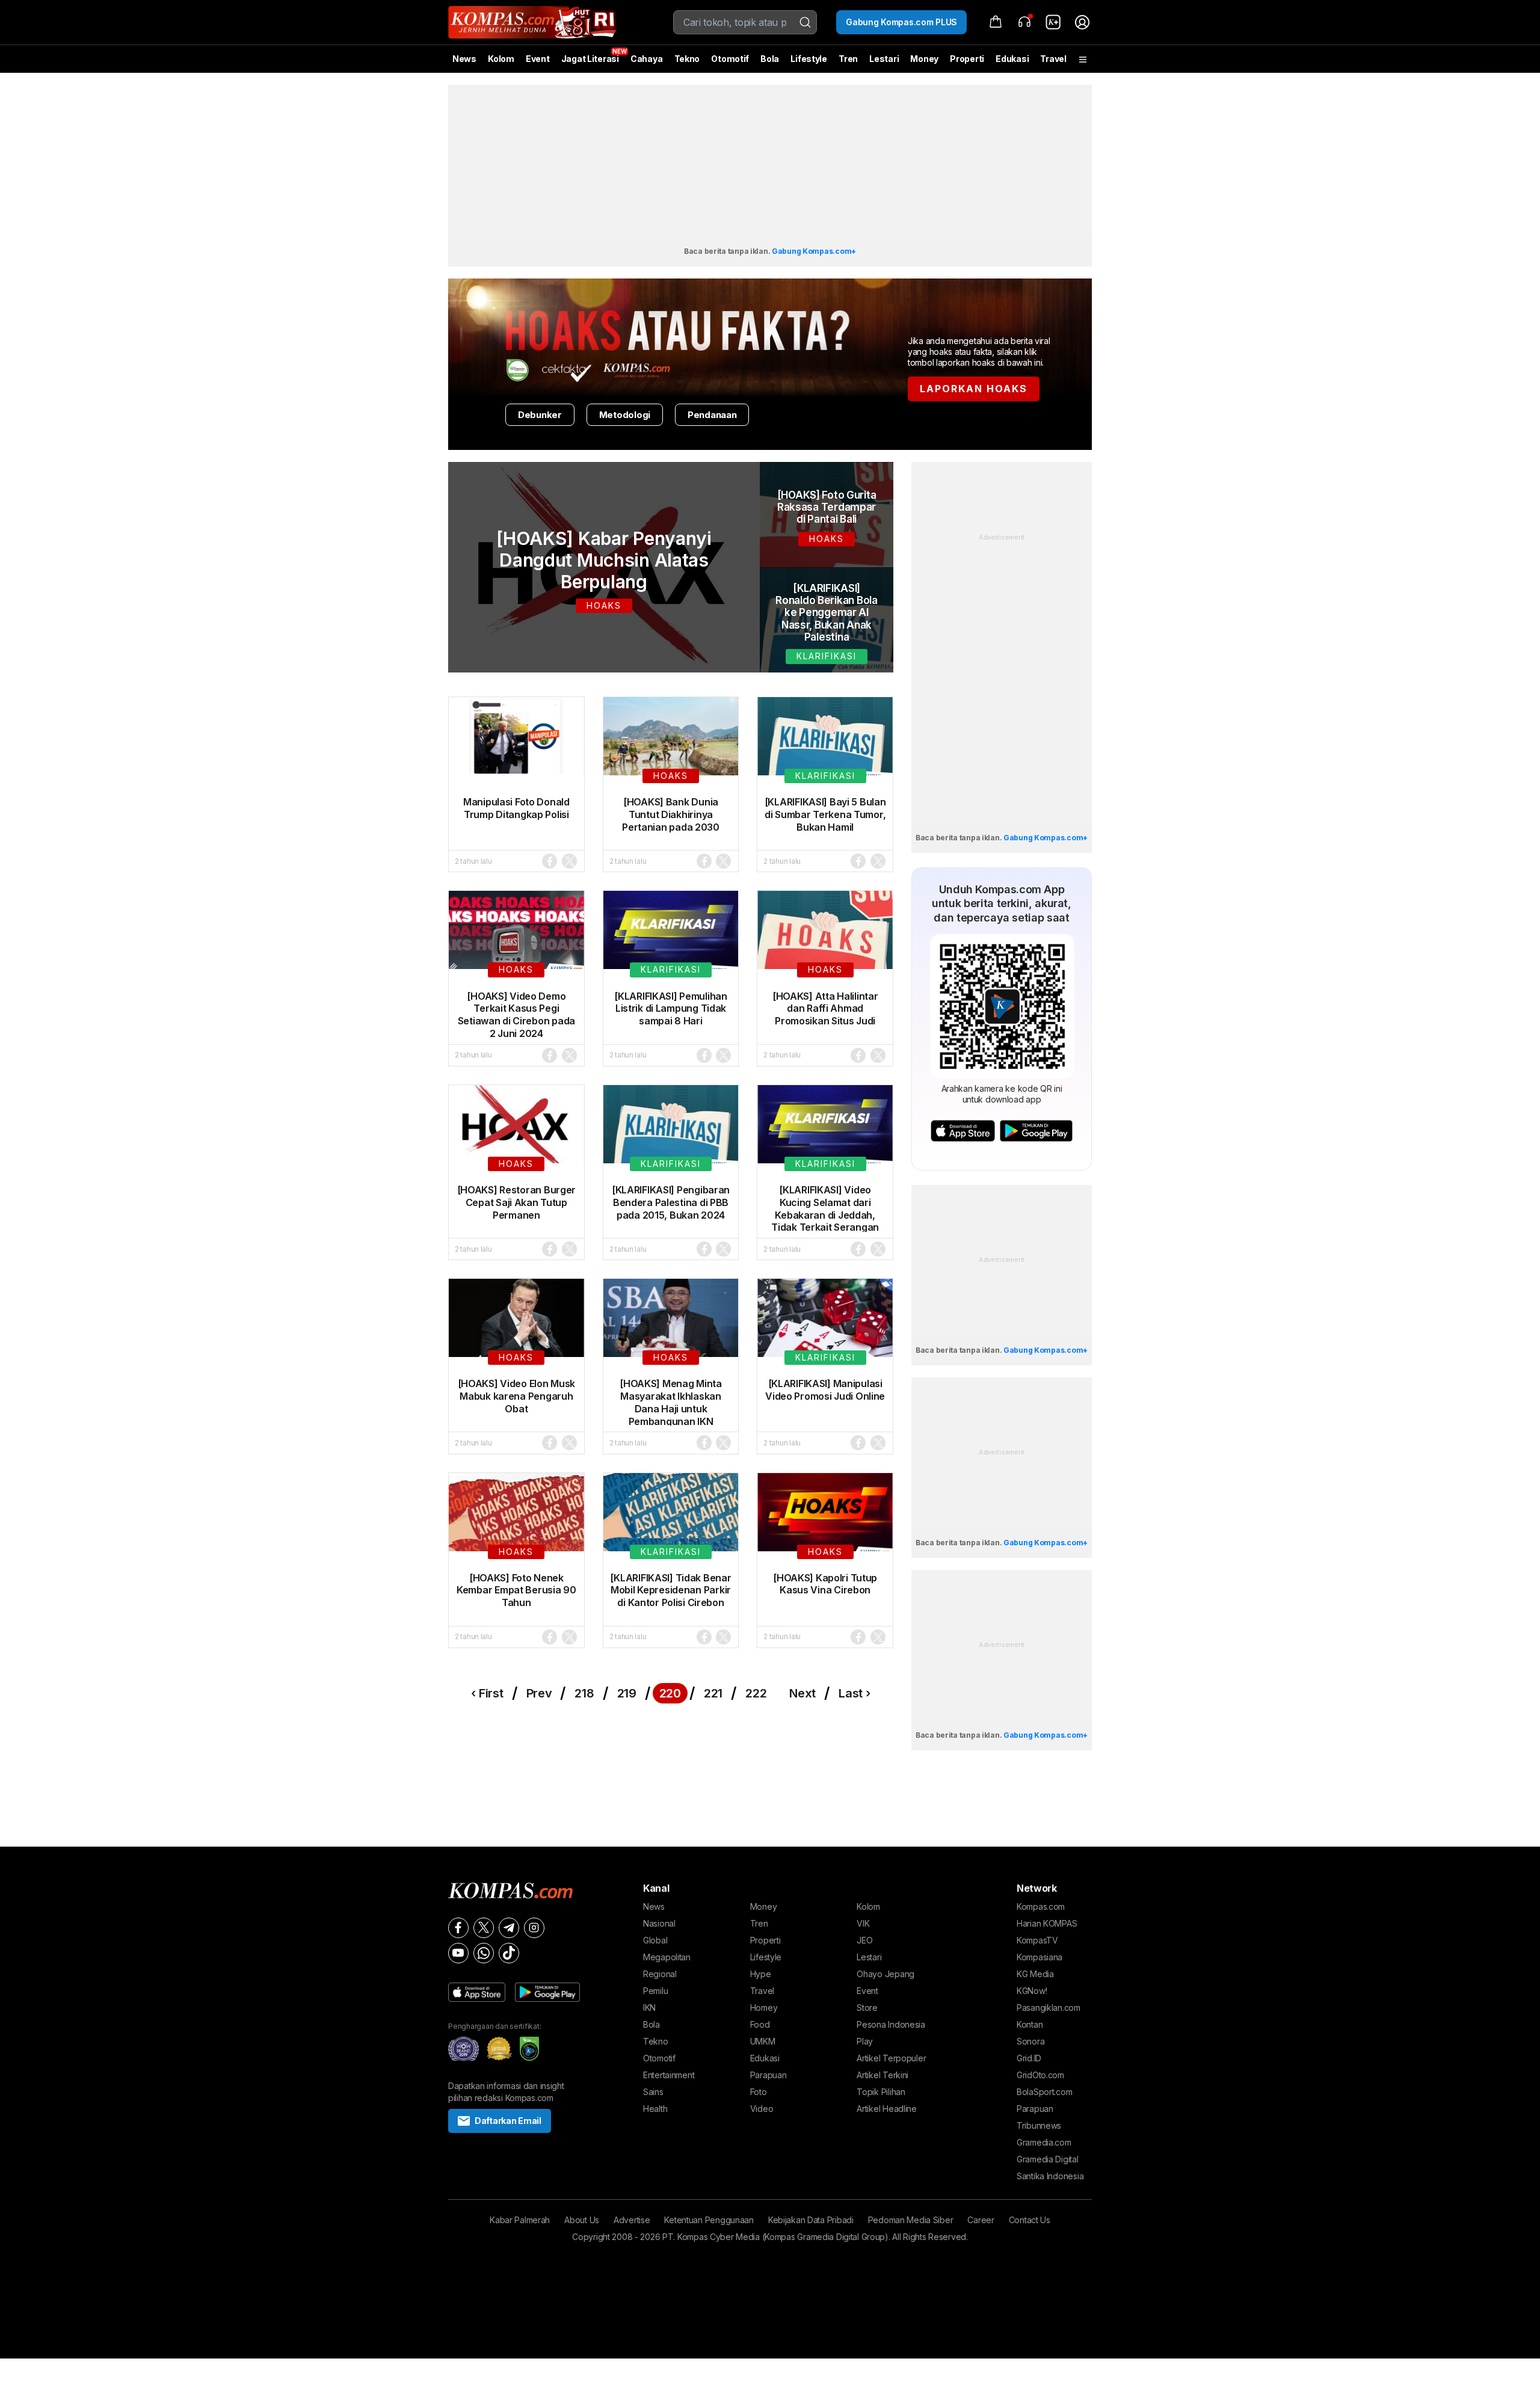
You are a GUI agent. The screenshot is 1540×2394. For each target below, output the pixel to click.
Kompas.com (1041, 1906)
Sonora (1030, 2041)
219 (627, 1693)
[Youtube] (458, 1953)
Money (924, 59)
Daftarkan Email (508, 2121)
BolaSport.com (1044, 2092)
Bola (770, 59)
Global (655, 1940)
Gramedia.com (1044, 2142)
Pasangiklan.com (1049, 2008)
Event (538, 59)
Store (867, 2008)
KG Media (1035, 1974)
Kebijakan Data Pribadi (811, 2220)
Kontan (1030, 2024)
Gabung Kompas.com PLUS (901, 22)
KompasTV (1037, 1940)
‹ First (487, 1693)
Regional (660, 1974)
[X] (484, 1928)
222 (756, 1693)
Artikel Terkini (882, 2075)
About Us (582, 2220)
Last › (854, 1693)
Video (762, 2109)
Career (981, 2220)
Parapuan (768, 2075)
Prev (539, 1693)
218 (584, 1693)
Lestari (884, 63)
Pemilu (655, 1991)
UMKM (763, 2041)
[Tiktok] (509, 1953)
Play (865, 2041)
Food (760, 2024)
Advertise (632, 2220)
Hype (761, 1974)
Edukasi (1012, 59)
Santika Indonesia (1050, 2176)
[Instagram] (534, 1928)
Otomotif (730, 59)
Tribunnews (1039, 2125)
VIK (863, 1923)
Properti (967, 59)
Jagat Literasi (590, 59)
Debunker (540, 415)
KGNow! (1032, 1991)
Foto (759, 2092)
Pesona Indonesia (891, 2024)
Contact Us (1030, 2220)
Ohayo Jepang (885, 1974)
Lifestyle (808, 59)
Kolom (501, 59)
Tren (848, 59)
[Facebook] (458, 1928)
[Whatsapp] (484, 1953)
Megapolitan (667, 1957)
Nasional (659, 1923)
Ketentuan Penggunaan (709, 2220)
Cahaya (646, 59)
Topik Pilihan (881, 2092)
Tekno (687, 59)
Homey (764, 2008)
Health (655, 2109)
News (464, 59)
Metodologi (625, 415)
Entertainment (669, 2075)
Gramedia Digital (1048, 2159)
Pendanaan (712, 415)
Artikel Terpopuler (891, 2058)
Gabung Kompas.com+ (814, 251)
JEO (864, 1940)
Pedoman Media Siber (911, 2220)
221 (713, 1693)
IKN (649, 2008)
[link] (1053, 22)
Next (802, 1693)
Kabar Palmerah (520, 2220)
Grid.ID (1029, 2058)
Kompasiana (1039, 1957)
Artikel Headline (887, 2109)
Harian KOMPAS (1047, 1923)
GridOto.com (1040, 2075)
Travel (1053, 59)
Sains (653, 2092)
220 (670, 1693)
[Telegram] (509, 1928)
